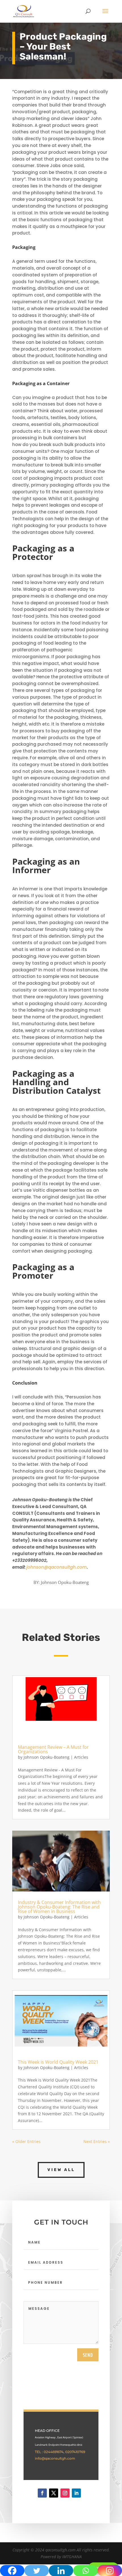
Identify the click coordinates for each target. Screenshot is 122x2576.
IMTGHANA (72, 2557)
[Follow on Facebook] (42, 2493)
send (88, 2355)
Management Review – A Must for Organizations (53, 1749)
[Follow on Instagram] (65, 2493)
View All (61, 2170)
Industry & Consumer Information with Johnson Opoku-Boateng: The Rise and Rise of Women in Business (59, 1907)
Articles (81, 1757)
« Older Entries (26, 2141)
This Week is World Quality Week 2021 (58, 2062)
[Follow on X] (54, 2493)
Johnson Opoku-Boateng (47, 1757)
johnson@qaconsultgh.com (57, 1567)
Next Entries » (97, 2141)
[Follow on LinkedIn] (76, 2493)
